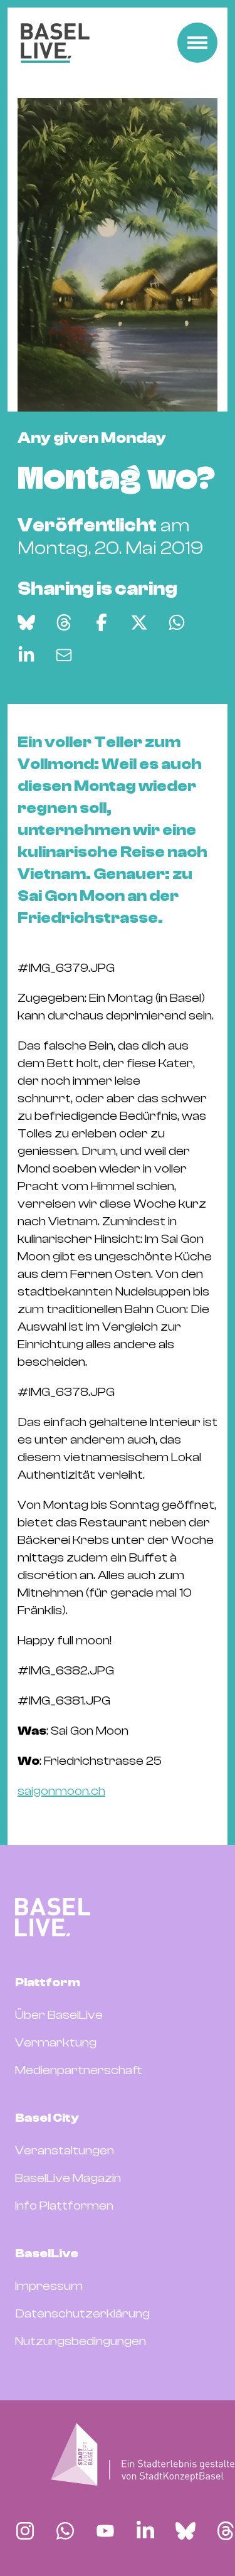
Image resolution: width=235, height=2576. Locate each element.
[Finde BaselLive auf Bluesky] (185, 2531)
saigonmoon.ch (61, 1791)
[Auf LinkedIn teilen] (26, 655)
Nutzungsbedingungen (81, 2341)
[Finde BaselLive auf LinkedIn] (145, 2531)
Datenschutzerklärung (82, 2313)
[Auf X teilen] (139, 622)
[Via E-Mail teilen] (64, 655)
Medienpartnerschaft (79, 2070)
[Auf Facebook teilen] (102, 622)
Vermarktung (56, 2042)
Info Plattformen (64, 2206)
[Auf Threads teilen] (64, 622)
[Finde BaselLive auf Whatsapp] (65, 2531)
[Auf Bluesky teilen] (26, 622)
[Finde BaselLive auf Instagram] (25, 2531)
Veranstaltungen (65, 2150)
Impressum (49, 2286)
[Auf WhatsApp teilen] (177, 622)
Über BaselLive (59, 2015)
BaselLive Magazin (68, 2178)
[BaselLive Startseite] (55, 43)
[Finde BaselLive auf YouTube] (105, 2531)
